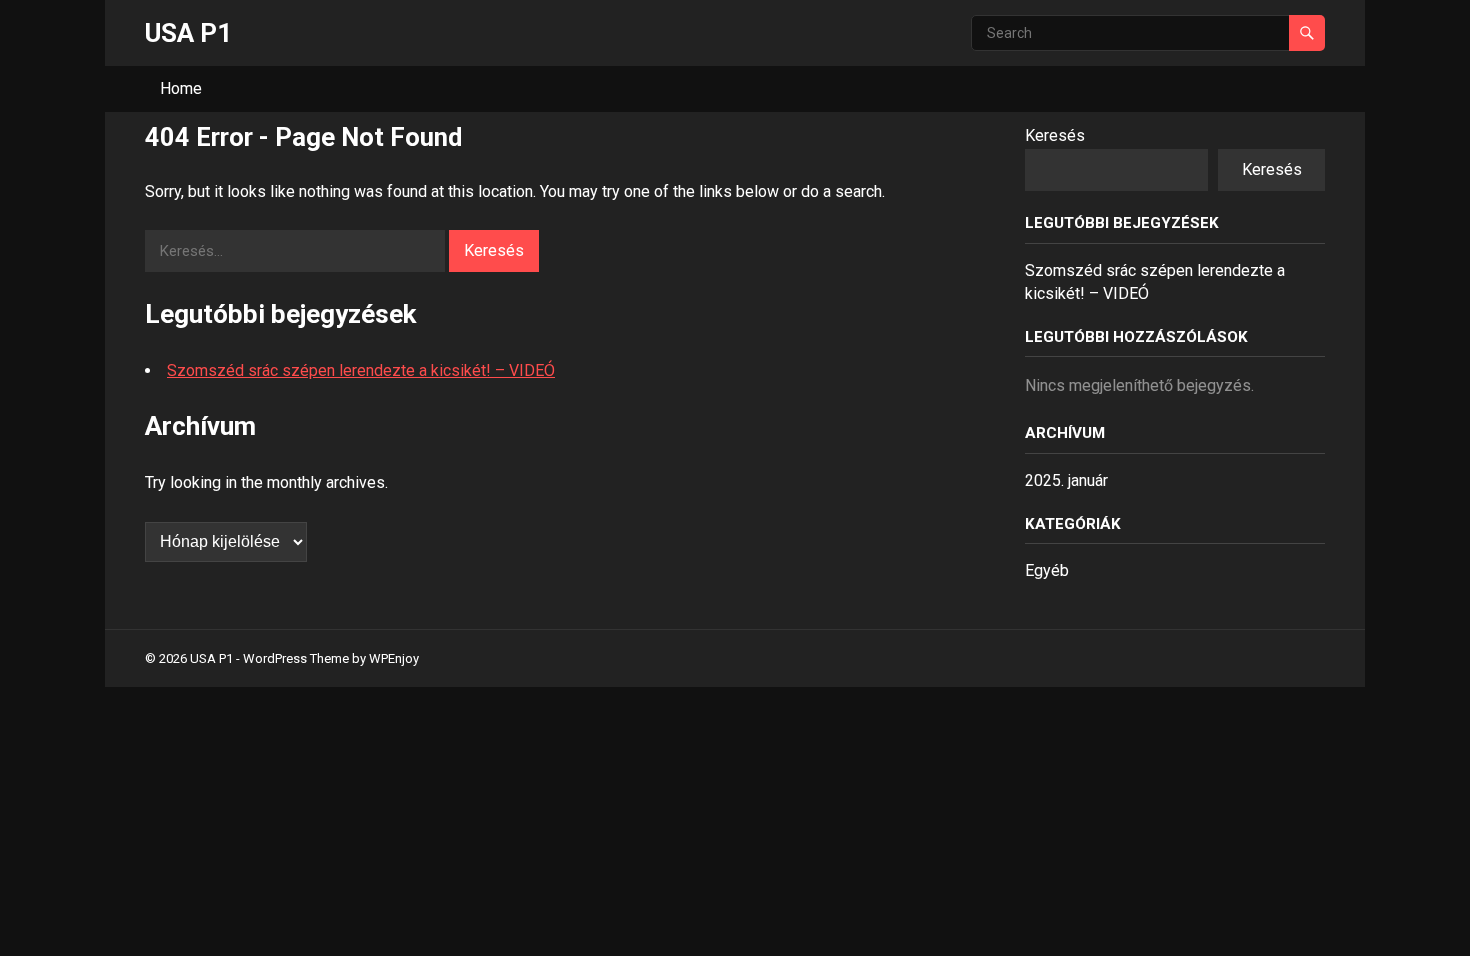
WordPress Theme (296, 658)
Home (181, 88)
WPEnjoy (394, 658)
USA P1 (188, 33)
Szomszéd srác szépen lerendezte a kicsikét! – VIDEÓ (361, 370)
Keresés (1055, 135)
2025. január (1066, 480)
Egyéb (1047, 570)
